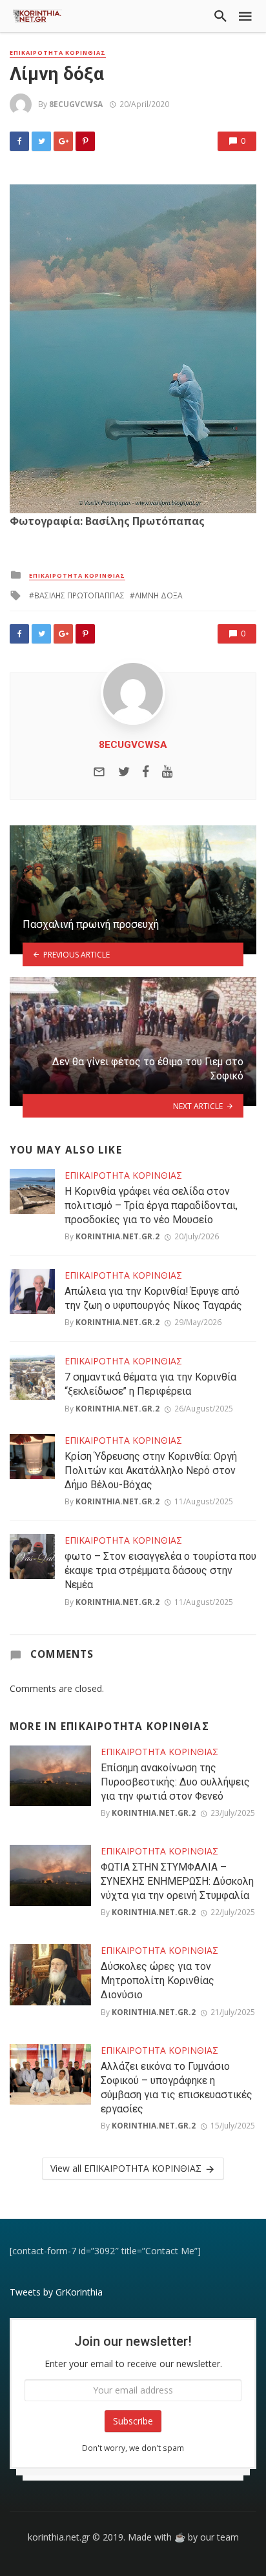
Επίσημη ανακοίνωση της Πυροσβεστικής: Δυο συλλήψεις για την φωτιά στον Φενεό (175, 1782)
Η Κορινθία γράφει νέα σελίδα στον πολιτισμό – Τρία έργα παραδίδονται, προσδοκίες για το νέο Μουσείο (151, 1205)
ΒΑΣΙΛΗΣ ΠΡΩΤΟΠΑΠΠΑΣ (79, 595)
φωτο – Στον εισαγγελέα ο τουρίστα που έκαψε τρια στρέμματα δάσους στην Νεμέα (160, 1570)
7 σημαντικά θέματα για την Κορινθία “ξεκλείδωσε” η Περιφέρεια (150, 1384)
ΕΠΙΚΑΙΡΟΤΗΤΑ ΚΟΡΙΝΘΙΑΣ (58, 53)
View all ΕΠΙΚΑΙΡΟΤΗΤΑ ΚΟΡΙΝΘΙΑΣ (126, 2168)
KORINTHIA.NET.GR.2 (118, 1236)
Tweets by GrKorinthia (56, 2292)
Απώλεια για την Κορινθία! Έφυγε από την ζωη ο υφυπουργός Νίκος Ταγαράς (153, 1298)
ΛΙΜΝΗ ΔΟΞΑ (159, 595)
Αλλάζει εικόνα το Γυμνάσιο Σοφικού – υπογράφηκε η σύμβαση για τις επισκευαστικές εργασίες (177, 2088)
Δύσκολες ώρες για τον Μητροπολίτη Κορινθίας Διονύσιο (158, 1981)
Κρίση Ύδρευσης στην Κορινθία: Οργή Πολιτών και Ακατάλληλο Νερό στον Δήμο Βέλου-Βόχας (151, 1470)
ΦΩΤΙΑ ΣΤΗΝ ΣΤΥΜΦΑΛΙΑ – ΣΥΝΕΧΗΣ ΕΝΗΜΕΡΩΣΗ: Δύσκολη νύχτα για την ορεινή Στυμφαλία (177, 1881)
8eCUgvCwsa (76, 104)
